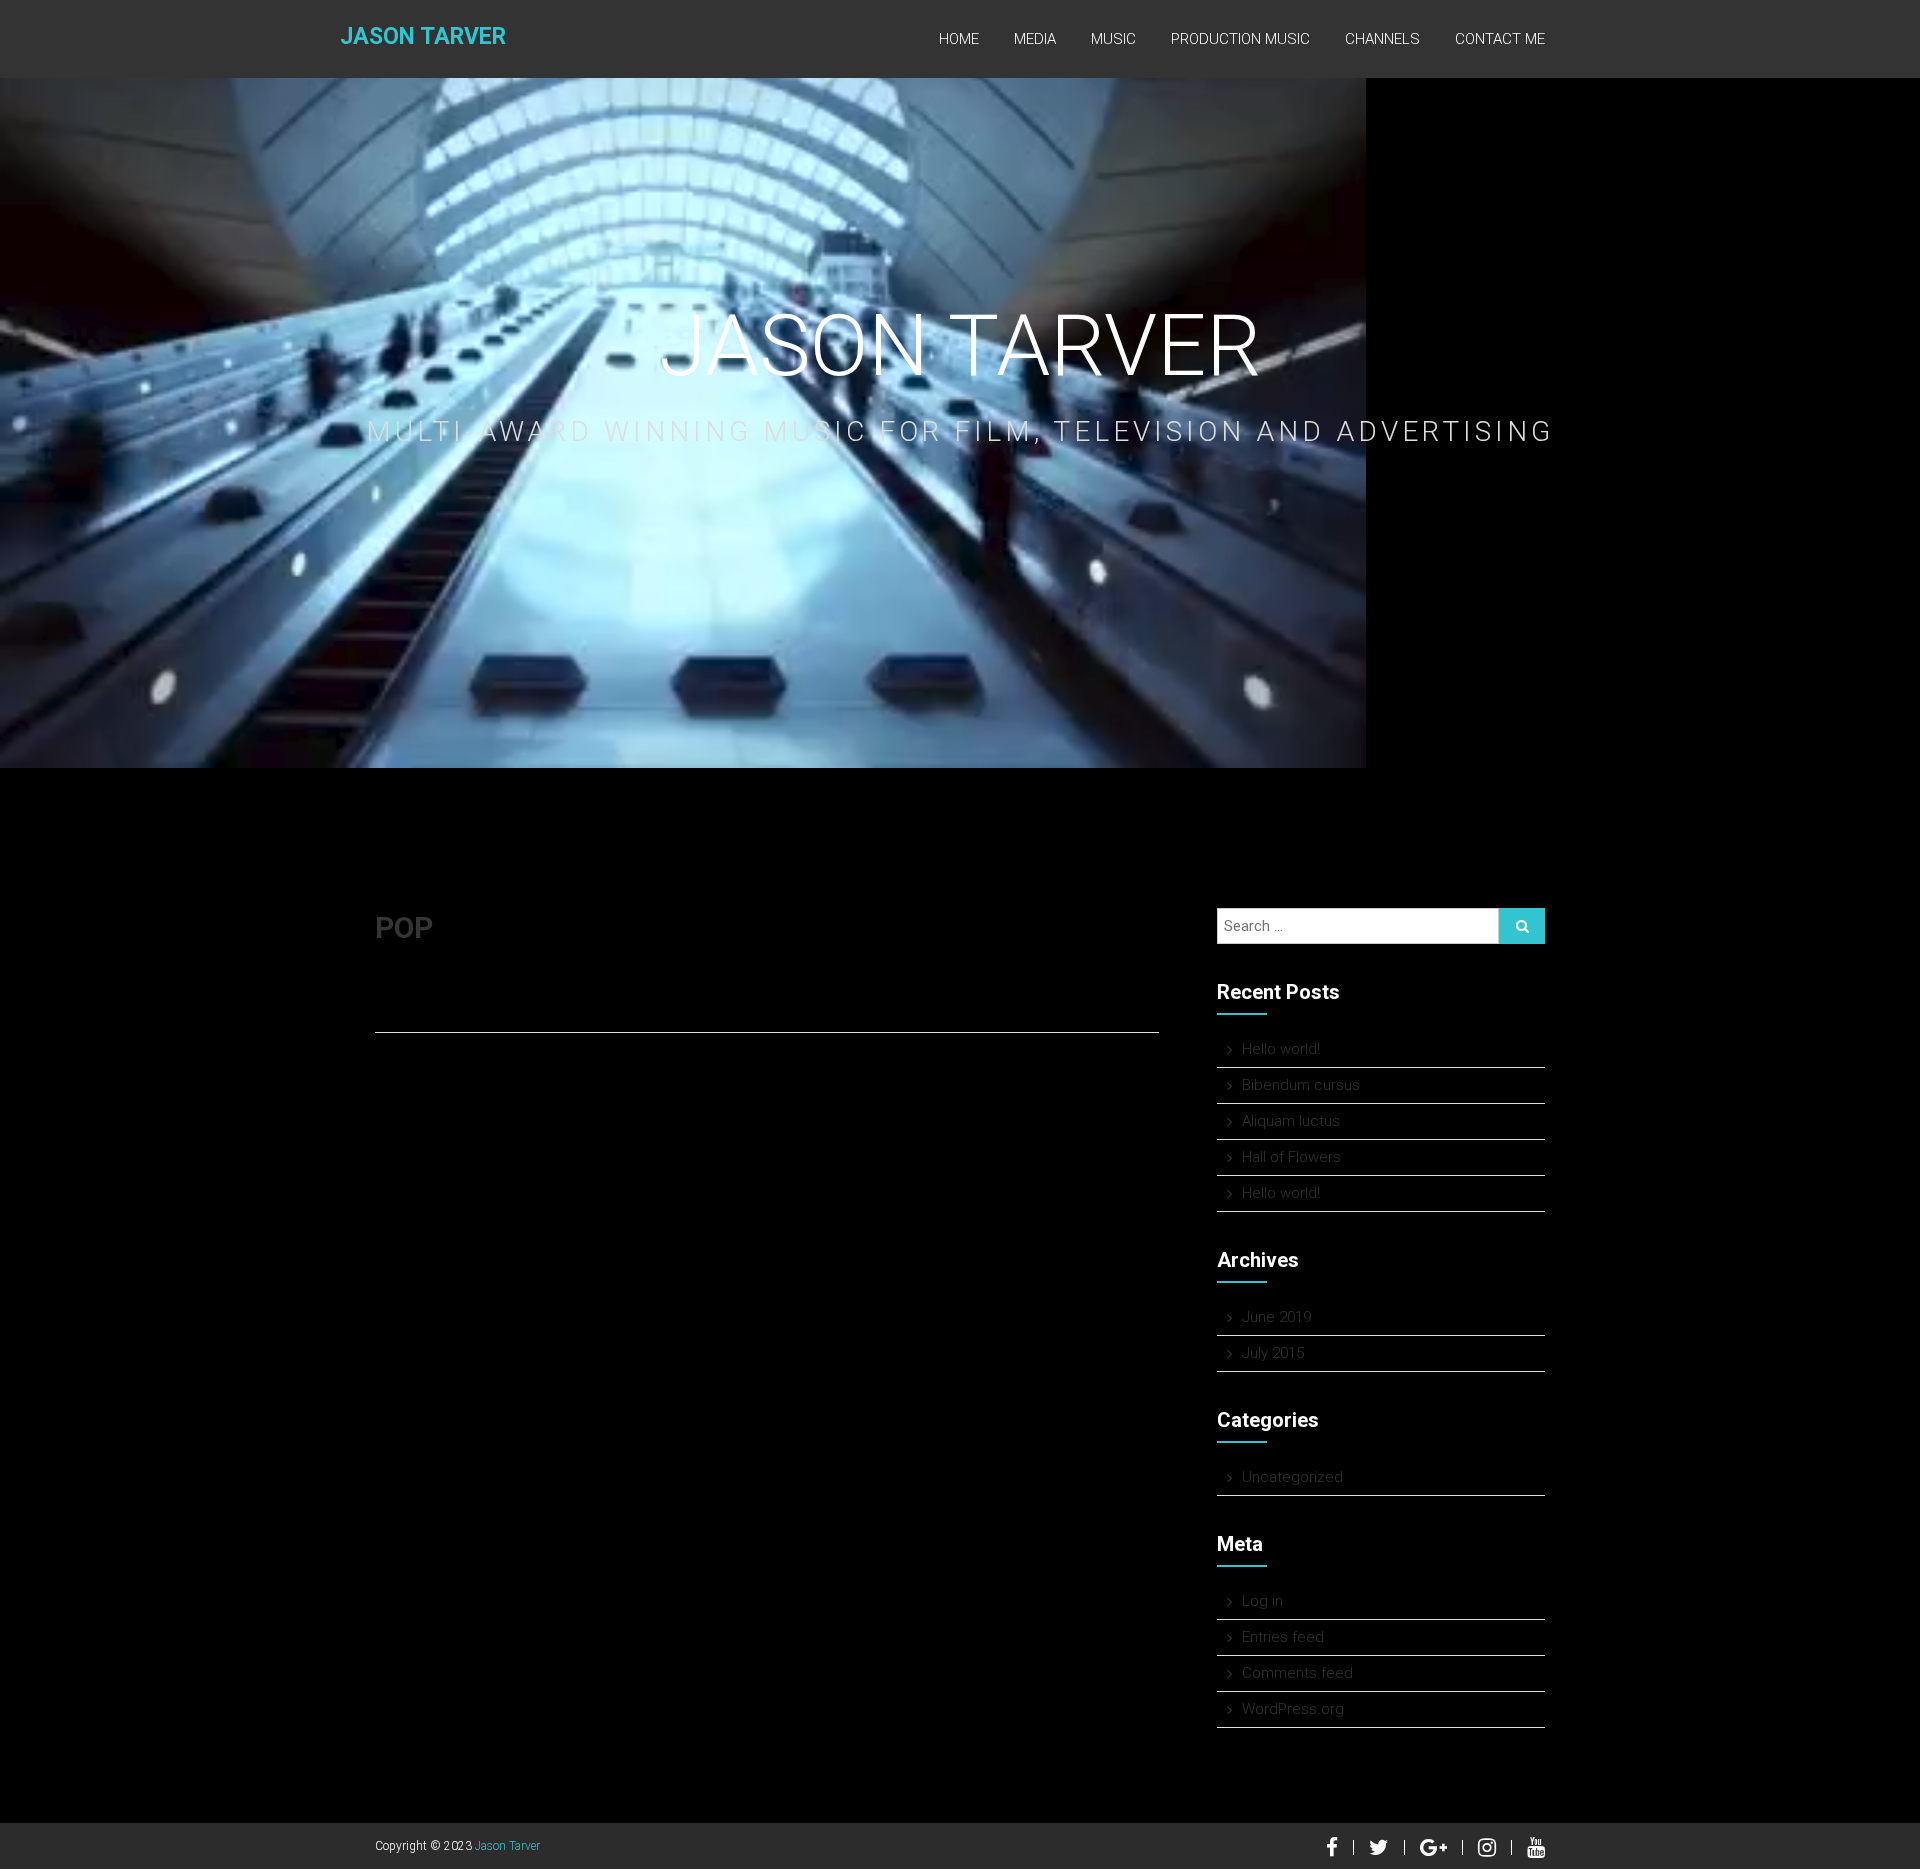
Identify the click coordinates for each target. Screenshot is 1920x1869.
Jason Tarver (423, 36)
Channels (1382, 39)
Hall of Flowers (1291, 1157)
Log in (1262, 1601)
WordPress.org (1293, 1709)
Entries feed (1283, 1637)
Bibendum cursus (1301, 1085)
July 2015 (1273, 1353)
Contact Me (1500, 39)
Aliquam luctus (1291, 1121)
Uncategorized (1292, 1477)
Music (1113, 39)
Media (1035, 39)
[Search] (1522, 926)
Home (959, 39)
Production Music (1240, 39)
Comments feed (1297, 1673)
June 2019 (1276, 1317)
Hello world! (1281, 1049)
